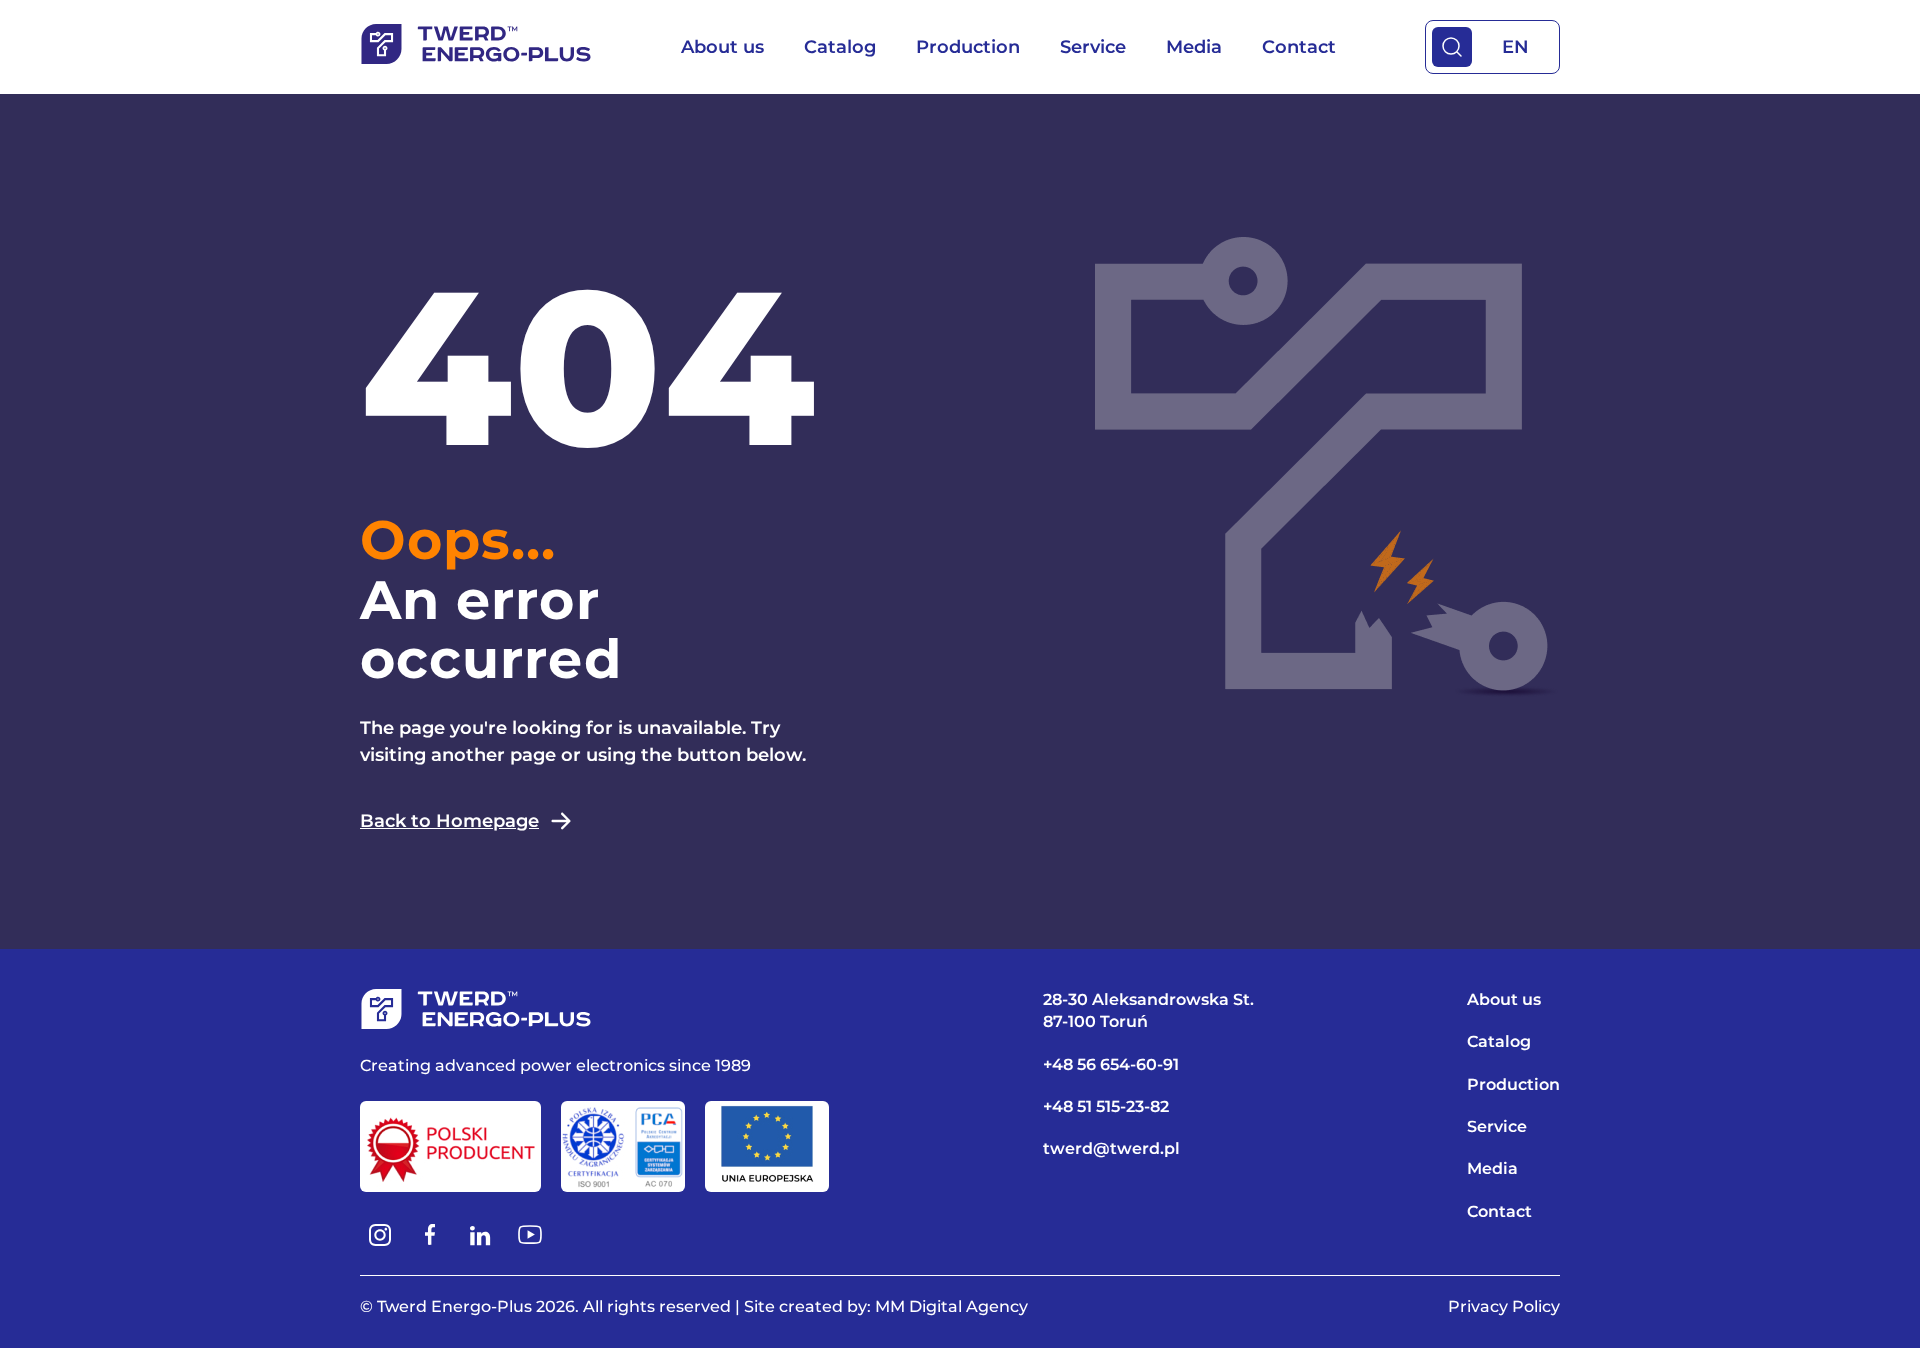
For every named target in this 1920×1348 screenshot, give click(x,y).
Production (968, 47)
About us (722, 47)
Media (1194, 47)
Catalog (840, 47)
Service (1093, 47)
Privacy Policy (1504, 1306)
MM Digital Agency (951, 1306)
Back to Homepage (449, 821)
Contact (1299, 47)
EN (1515, 47)
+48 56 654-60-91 (1111, 1064)
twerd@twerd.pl (1111, 1148)
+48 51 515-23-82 (1106, 1106)
